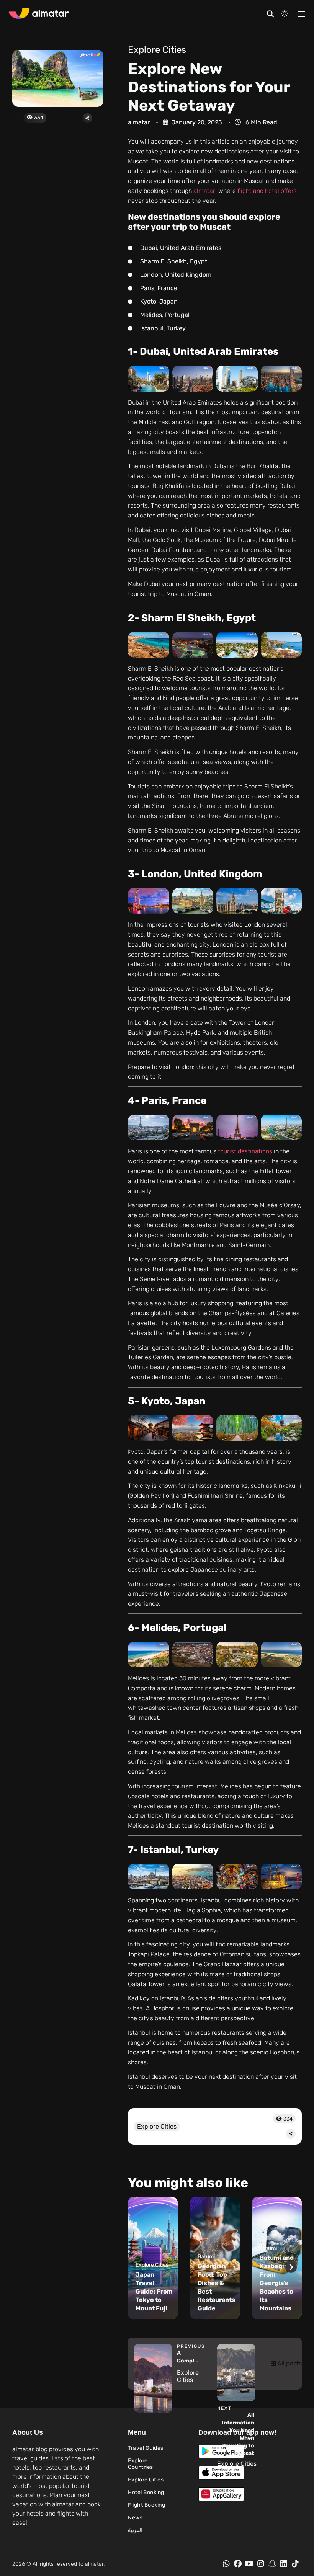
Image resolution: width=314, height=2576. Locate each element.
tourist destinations (245, 1151)
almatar (204, 191)
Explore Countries (141, 2464)
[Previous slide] (139, 2267)
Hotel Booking (146, 2492)
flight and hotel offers (267, 191)
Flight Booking (146, 2505)
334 (38, 117)
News (135, 2518)
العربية (135, 2530)
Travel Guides (146, 2448)
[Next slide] (291, 2267)
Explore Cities (157, 50)
